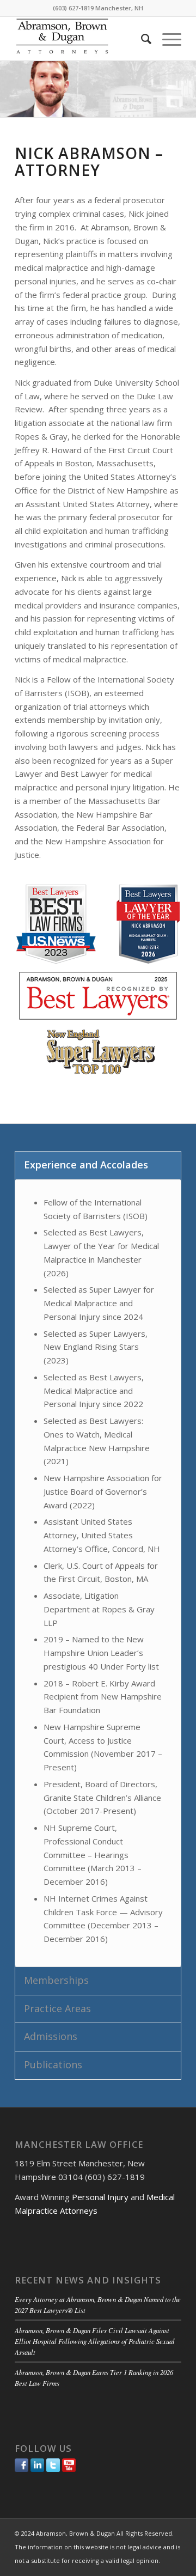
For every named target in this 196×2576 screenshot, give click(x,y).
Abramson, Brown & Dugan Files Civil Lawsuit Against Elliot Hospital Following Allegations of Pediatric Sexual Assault (95, 2341)
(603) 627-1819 (73, 8)
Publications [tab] (53, 2065)
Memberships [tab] (56, 1980)
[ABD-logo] (81, 39)
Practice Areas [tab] (57, 2008)
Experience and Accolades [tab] (86, 1165)
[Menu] (166, 39)
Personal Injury (100, 2197)
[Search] (141, 39)
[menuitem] (141, 39)
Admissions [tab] (51, 2036)
